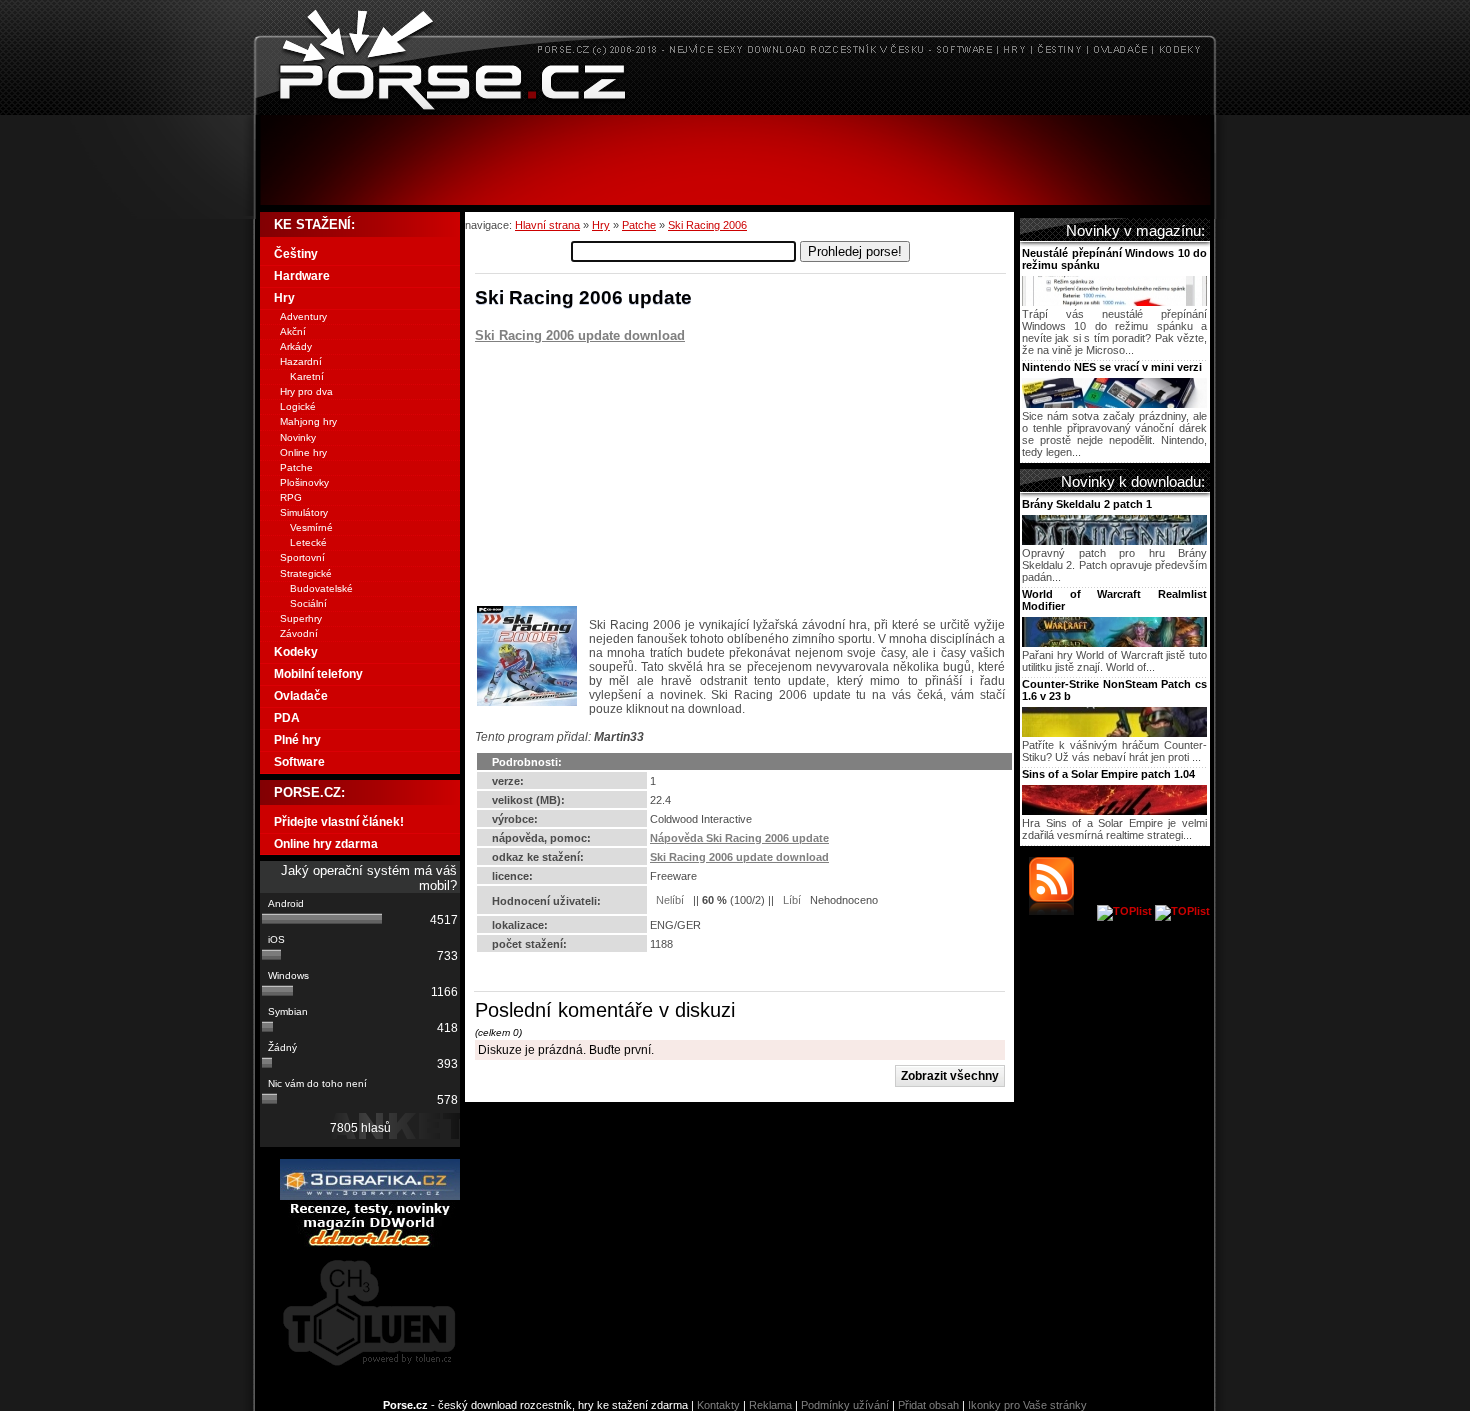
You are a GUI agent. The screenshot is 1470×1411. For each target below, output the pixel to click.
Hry (601, 225)
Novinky (298, 437)
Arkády (296, 346)
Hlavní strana (547, 225)
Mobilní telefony (318, 674)
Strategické (306, 573)
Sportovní (302, 557)
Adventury (303, 316)
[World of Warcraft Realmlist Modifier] (1114, 643)
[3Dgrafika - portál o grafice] (370, 1196)
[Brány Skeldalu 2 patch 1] (1114, 541)
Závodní (299, 633)
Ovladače (301, 696)
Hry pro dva (306, 391)
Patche (639, 225)
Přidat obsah (928, 1405)
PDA (287, 718)
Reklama (770, 1405)
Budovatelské (321, 588)
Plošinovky (304, 482)
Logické (298, 406)
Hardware (302, 276)
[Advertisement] (735, 160)
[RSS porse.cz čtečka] (1061, 911)
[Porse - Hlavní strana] (735, 109)
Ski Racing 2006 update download (580, 335)
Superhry (301, 618)
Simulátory (304, 512)
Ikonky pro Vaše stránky (1027, 1405)
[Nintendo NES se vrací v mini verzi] (1114, 404)
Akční (293, 331)
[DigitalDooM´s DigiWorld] (370, 1243)
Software (299, 762)
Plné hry (297, 740)
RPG (291, 497)
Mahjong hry (308, 421)
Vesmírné (311, 527)
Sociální (308, 603)
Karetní (307, 376)
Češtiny (296, 254)
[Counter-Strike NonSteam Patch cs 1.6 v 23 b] (1114, 733)
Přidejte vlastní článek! (339, 822)
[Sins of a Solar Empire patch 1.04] (1114, 811)
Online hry (303, 452)
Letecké (308, 542)
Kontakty (718, 1405)
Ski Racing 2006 (707, 225)
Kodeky (296, 652)
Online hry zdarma (326, 844)
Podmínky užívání (845, 1405)
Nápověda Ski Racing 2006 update (739, 838)
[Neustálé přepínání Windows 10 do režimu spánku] (1114, 302)
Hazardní (301, 361)
